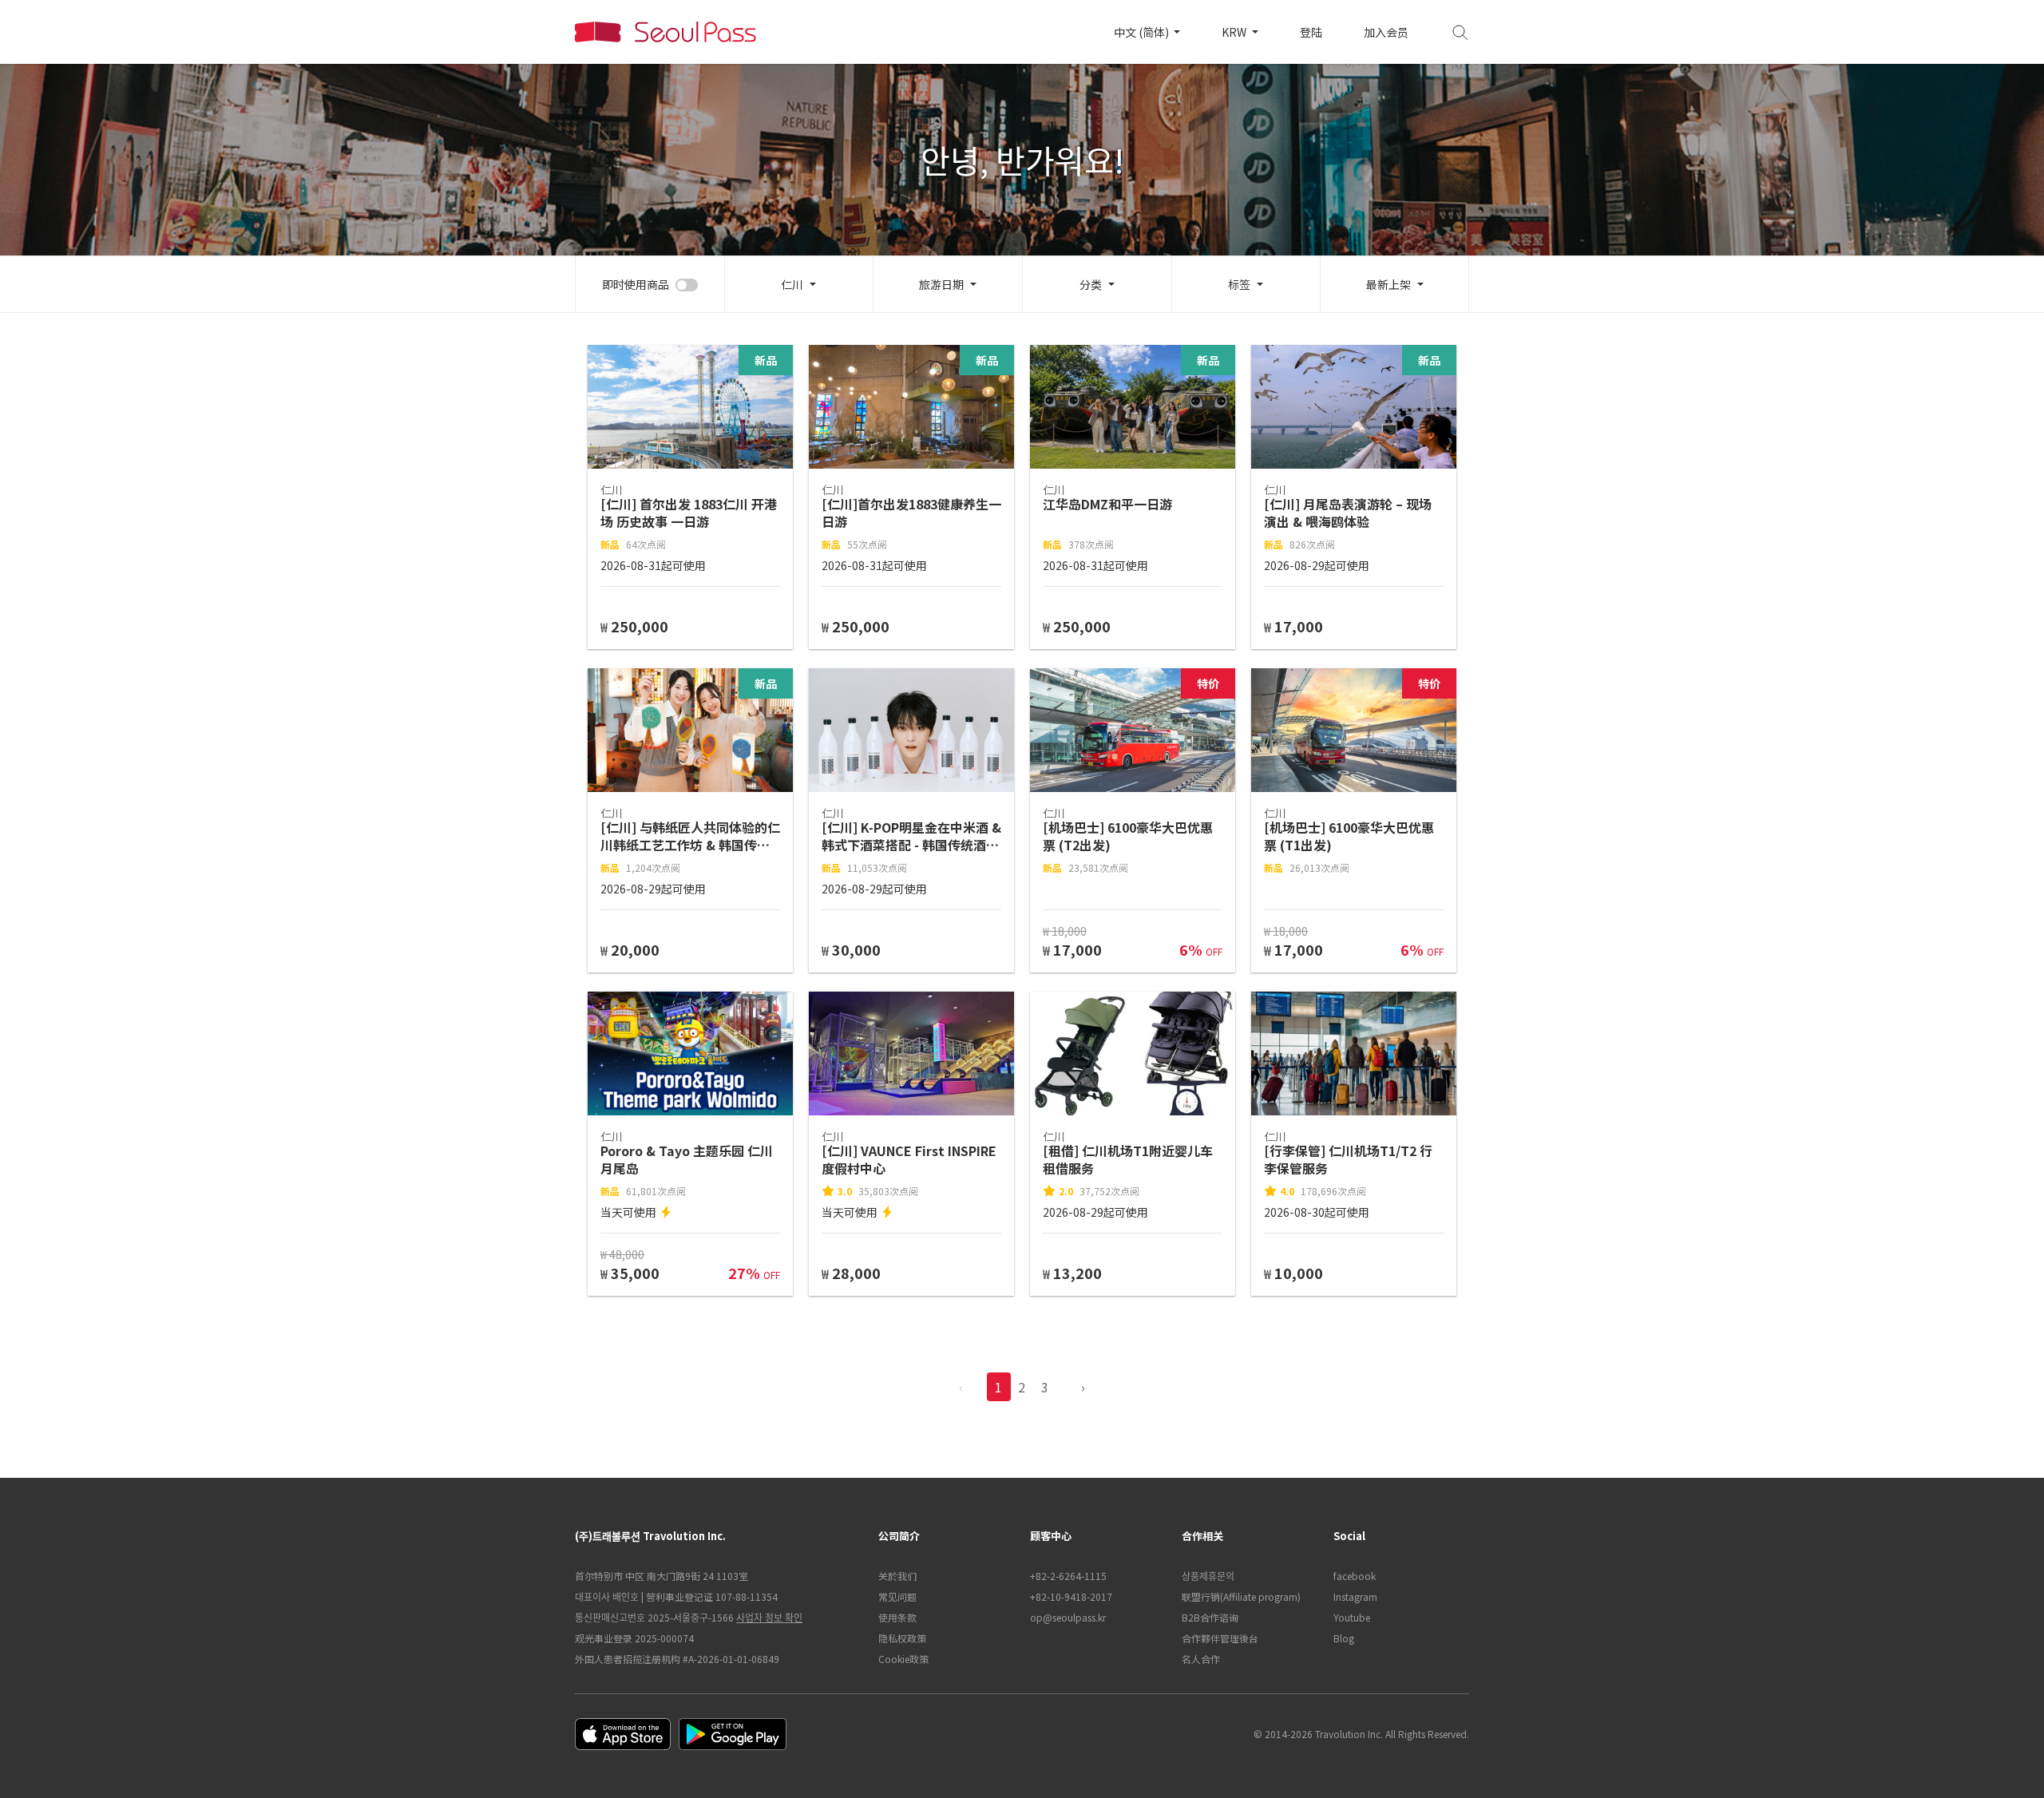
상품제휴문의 (1208, 1576)
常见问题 (897, 1596)
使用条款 (897, 1617)
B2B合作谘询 (1210, 1617)
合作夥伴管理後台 (1220, 1638)
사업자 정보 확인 (769, 1617)
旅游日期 (941, 284)
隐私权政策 (902, 1638)
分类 (1091, 284)
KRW (1235, 32)
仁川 (792, 284)
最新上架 (1388, 284)
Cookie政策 (903, 1659)
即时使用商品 (636, 284)
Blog (1344, 1638)
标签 (1239, 284)
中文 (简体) (1143, 32)
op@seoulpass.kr (1068, 1617)
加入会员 (1386, 32)
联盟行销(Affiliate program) (1241, 1596)
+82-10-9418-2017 (1071, 1596)
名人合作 (1201, 1659)
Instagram (1355, 1596)
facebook (1355, 1576)
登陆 (1311, 32)
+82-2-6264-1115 (1068, 1576)
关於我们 (897, 1576)
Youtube (1352, 1617)
